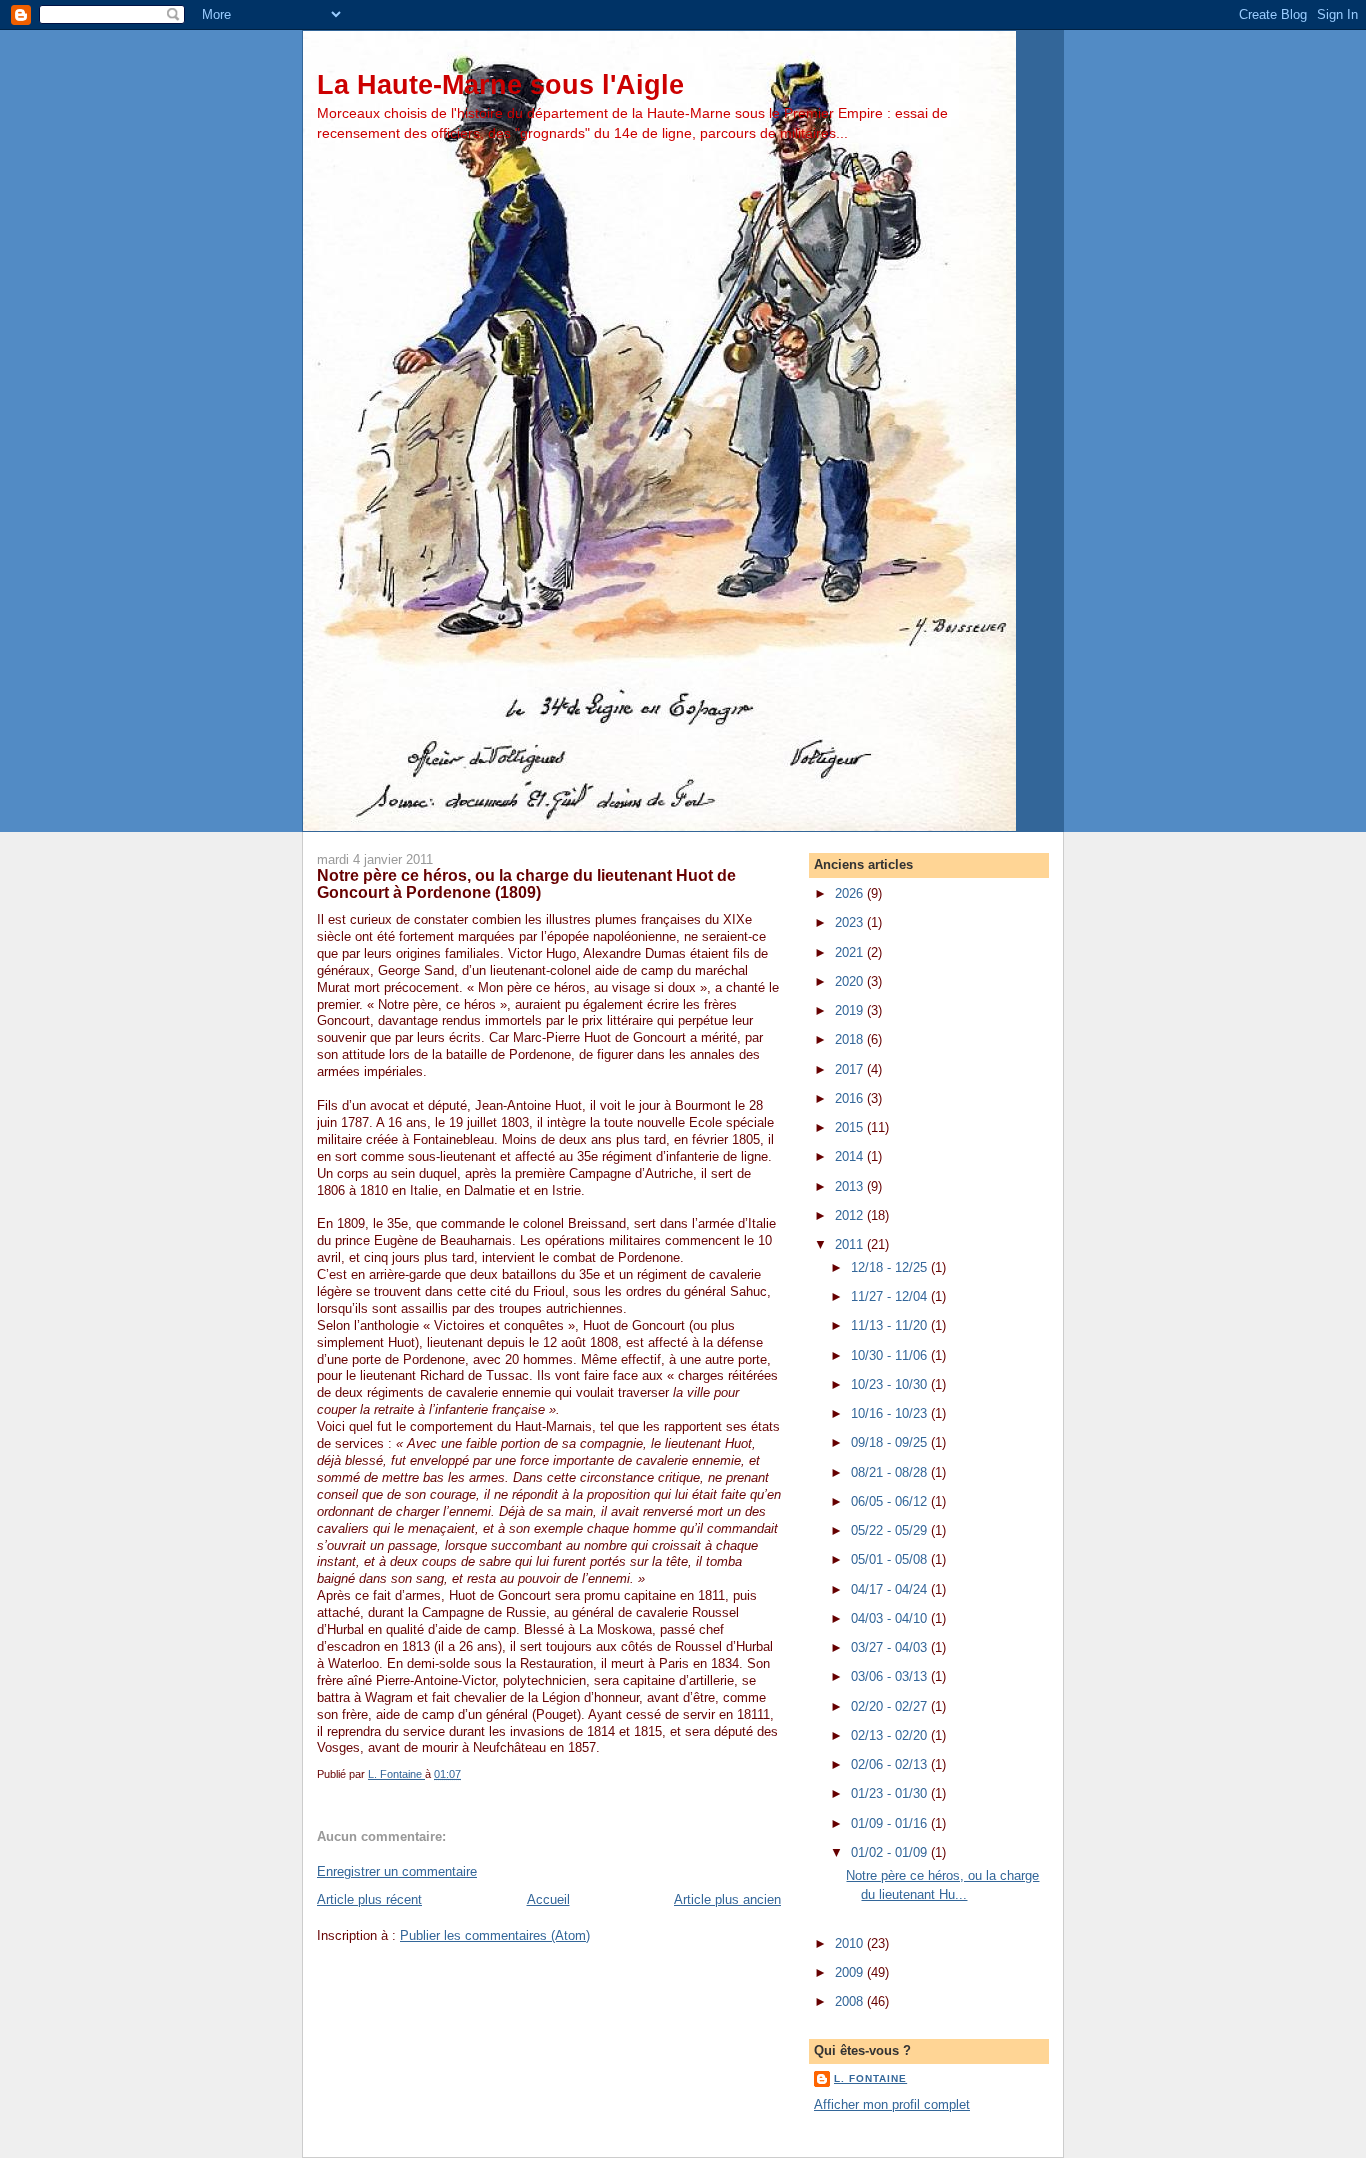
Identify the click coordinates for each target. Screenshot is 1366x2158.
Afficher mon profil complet (892, 2104)
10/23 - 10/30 (891, 1384)
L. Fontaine (870, 2078)
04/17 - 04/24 (891, 1589)
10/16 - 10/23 (891, 1413)
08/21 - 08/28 (891, 1472)
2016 (851, 1098)
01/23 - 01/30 (891, 1793)
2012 (851, 1215)
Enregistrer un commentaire (397, 1871)
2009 (851, 1972)
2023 (851, 922)
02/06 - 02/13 (891, 1764)
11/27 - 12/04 (891, 1296)
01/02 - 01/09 (891, 1852)
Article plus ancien (727, 1899)
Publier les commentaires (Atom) (495, 1935)
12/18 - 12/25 (891, 1267)
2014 (851, 1156)
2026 (851, 893)
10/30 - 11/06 (891, 1355)
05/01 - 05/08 (891, 1559)
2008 (851, 2001)
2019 (851, 1010)
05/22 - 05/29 (891, 1530)
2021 (851, 952)
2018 (851, 1039)
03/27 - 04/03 (891, 1647)
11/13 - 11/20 (891, 1325)
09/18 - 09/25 (891, 1442)
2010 (851, 1943)
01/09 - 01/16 (891, 1823)
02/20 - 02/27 (891, 1706)
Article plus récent (369, 1899)
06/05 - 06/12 (891, 1501)
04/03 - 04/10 (891, 1618)
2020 (851, 981)
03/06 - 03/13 (891, 1676)
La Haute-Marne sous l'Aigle (500, 84)
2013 (851, 1186)
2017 (851, 1069)
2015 (851, 1127)
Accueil (548, 1899)
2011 (851, 1244)
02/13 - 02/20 (891, 1735)
